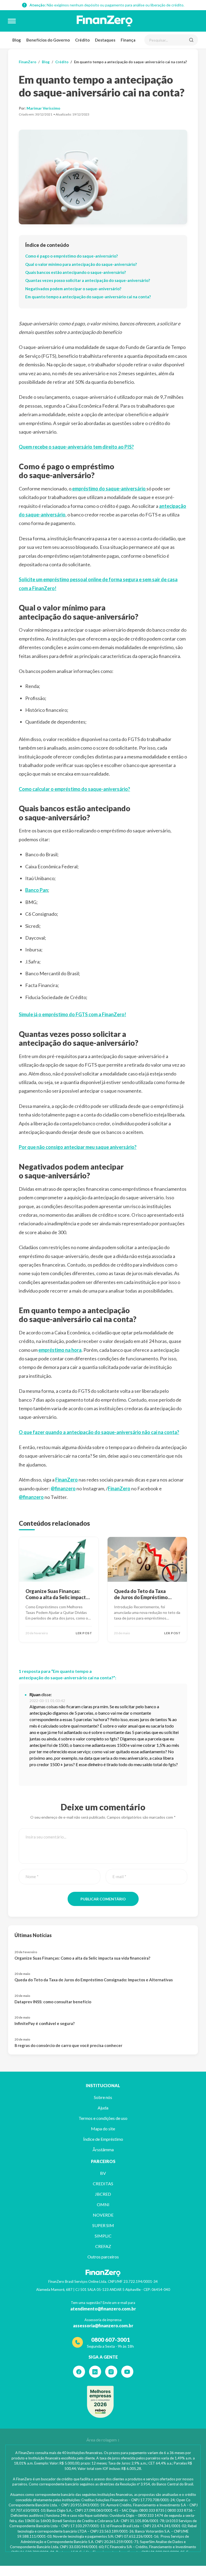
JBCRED (103, 2194)
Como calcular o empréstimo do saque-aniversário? (74, 789)
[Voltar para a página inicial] (105, 21)
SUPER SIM (103, 2225)
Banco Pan (37, 890)
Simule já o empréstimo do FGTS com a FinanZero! (72, 1014)
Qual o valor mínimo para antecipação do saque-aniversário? (81, 264)
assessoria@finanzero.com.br (103, 2326)
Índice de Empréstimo (103, 2139)
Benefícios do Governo (48, 40)
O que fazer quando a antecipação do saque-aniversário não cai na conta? (99, 1432)
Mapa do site (103, 2129)
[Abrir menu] (12, 21)
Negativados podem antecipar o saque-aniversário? (73, 289)
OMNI (103, 2204)
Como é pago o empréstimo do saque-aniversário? (71, 256)
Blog (17, 40)
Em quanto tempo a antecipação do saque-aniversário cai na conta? (88, 297)
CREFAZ (103, 2246)
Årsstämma (103, 2149)
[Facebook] (79, 2372)
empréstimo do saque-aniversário (109, 489)
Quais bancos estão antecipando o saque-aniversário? (76, 272)
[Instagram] (111, 2372)
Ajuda (103, 2108)
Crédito (82, 40)
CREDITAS (103, 2184)
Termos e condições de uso (103, 2118)
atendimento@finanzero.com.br (103, 2309)
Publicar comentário (103, 1899)
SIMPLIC (103, 2236)
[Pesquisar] (191, 40)
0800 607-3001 (111, 2339)
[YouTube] (127, 2372)
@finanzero (63, 1488)
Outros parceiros (103, 2257)
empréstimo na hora (60, 1350)
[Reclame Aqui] (100, 2402)
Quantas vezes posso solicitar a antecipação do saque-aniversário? (88, 280)
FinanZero (27, 62)
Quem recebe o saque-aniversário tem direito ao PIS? (76, 447)
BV (103, 2173)
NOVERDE (103, 2215)
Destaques (105, 40)
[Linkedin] (95, 2372)
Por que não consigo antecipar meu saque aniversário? (78, 1147)
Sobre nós (103, 2097)
